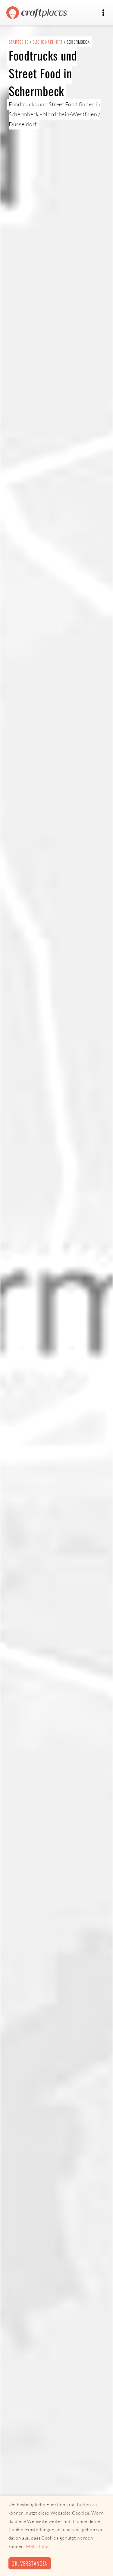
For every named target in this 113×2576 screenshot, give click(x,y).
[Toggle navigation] (103, 13)
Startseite (19, 42)
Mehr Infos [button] (38, 2546)
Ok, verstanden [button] (30, 2563)
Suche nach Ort (48, 42)
